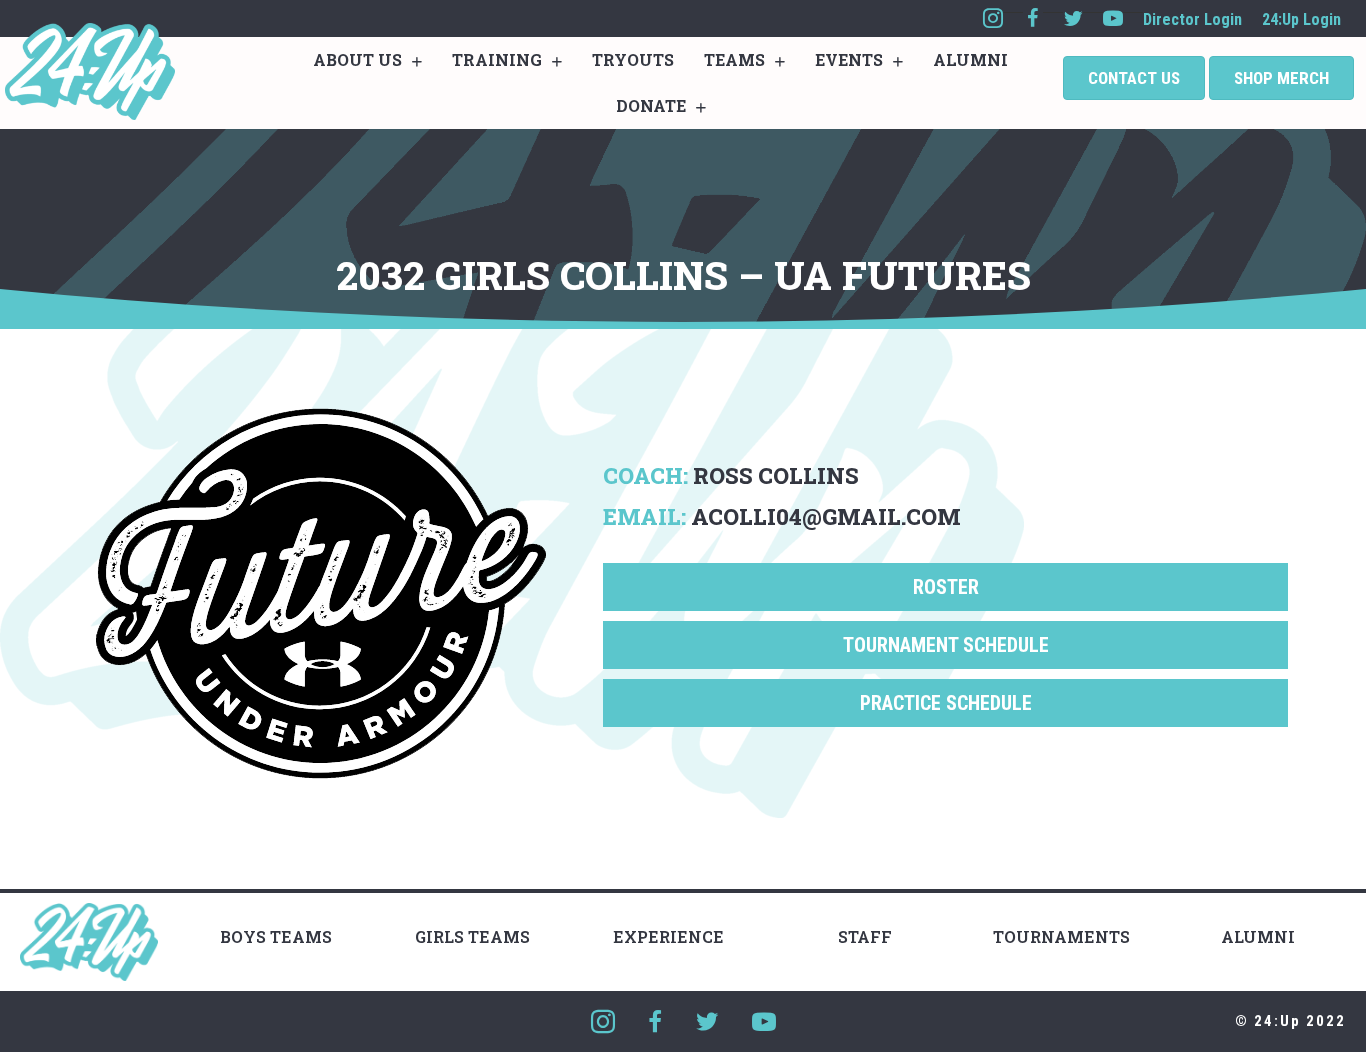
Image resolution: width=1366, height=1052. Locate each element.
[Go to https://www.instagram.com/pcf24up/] (993, 18)
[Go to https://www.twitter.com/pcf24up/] (1073, 18)
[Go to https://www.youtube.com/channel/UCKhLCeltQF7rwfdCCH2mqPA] (1113, 18)
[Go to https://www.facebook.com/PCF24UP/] (1033, 18)
